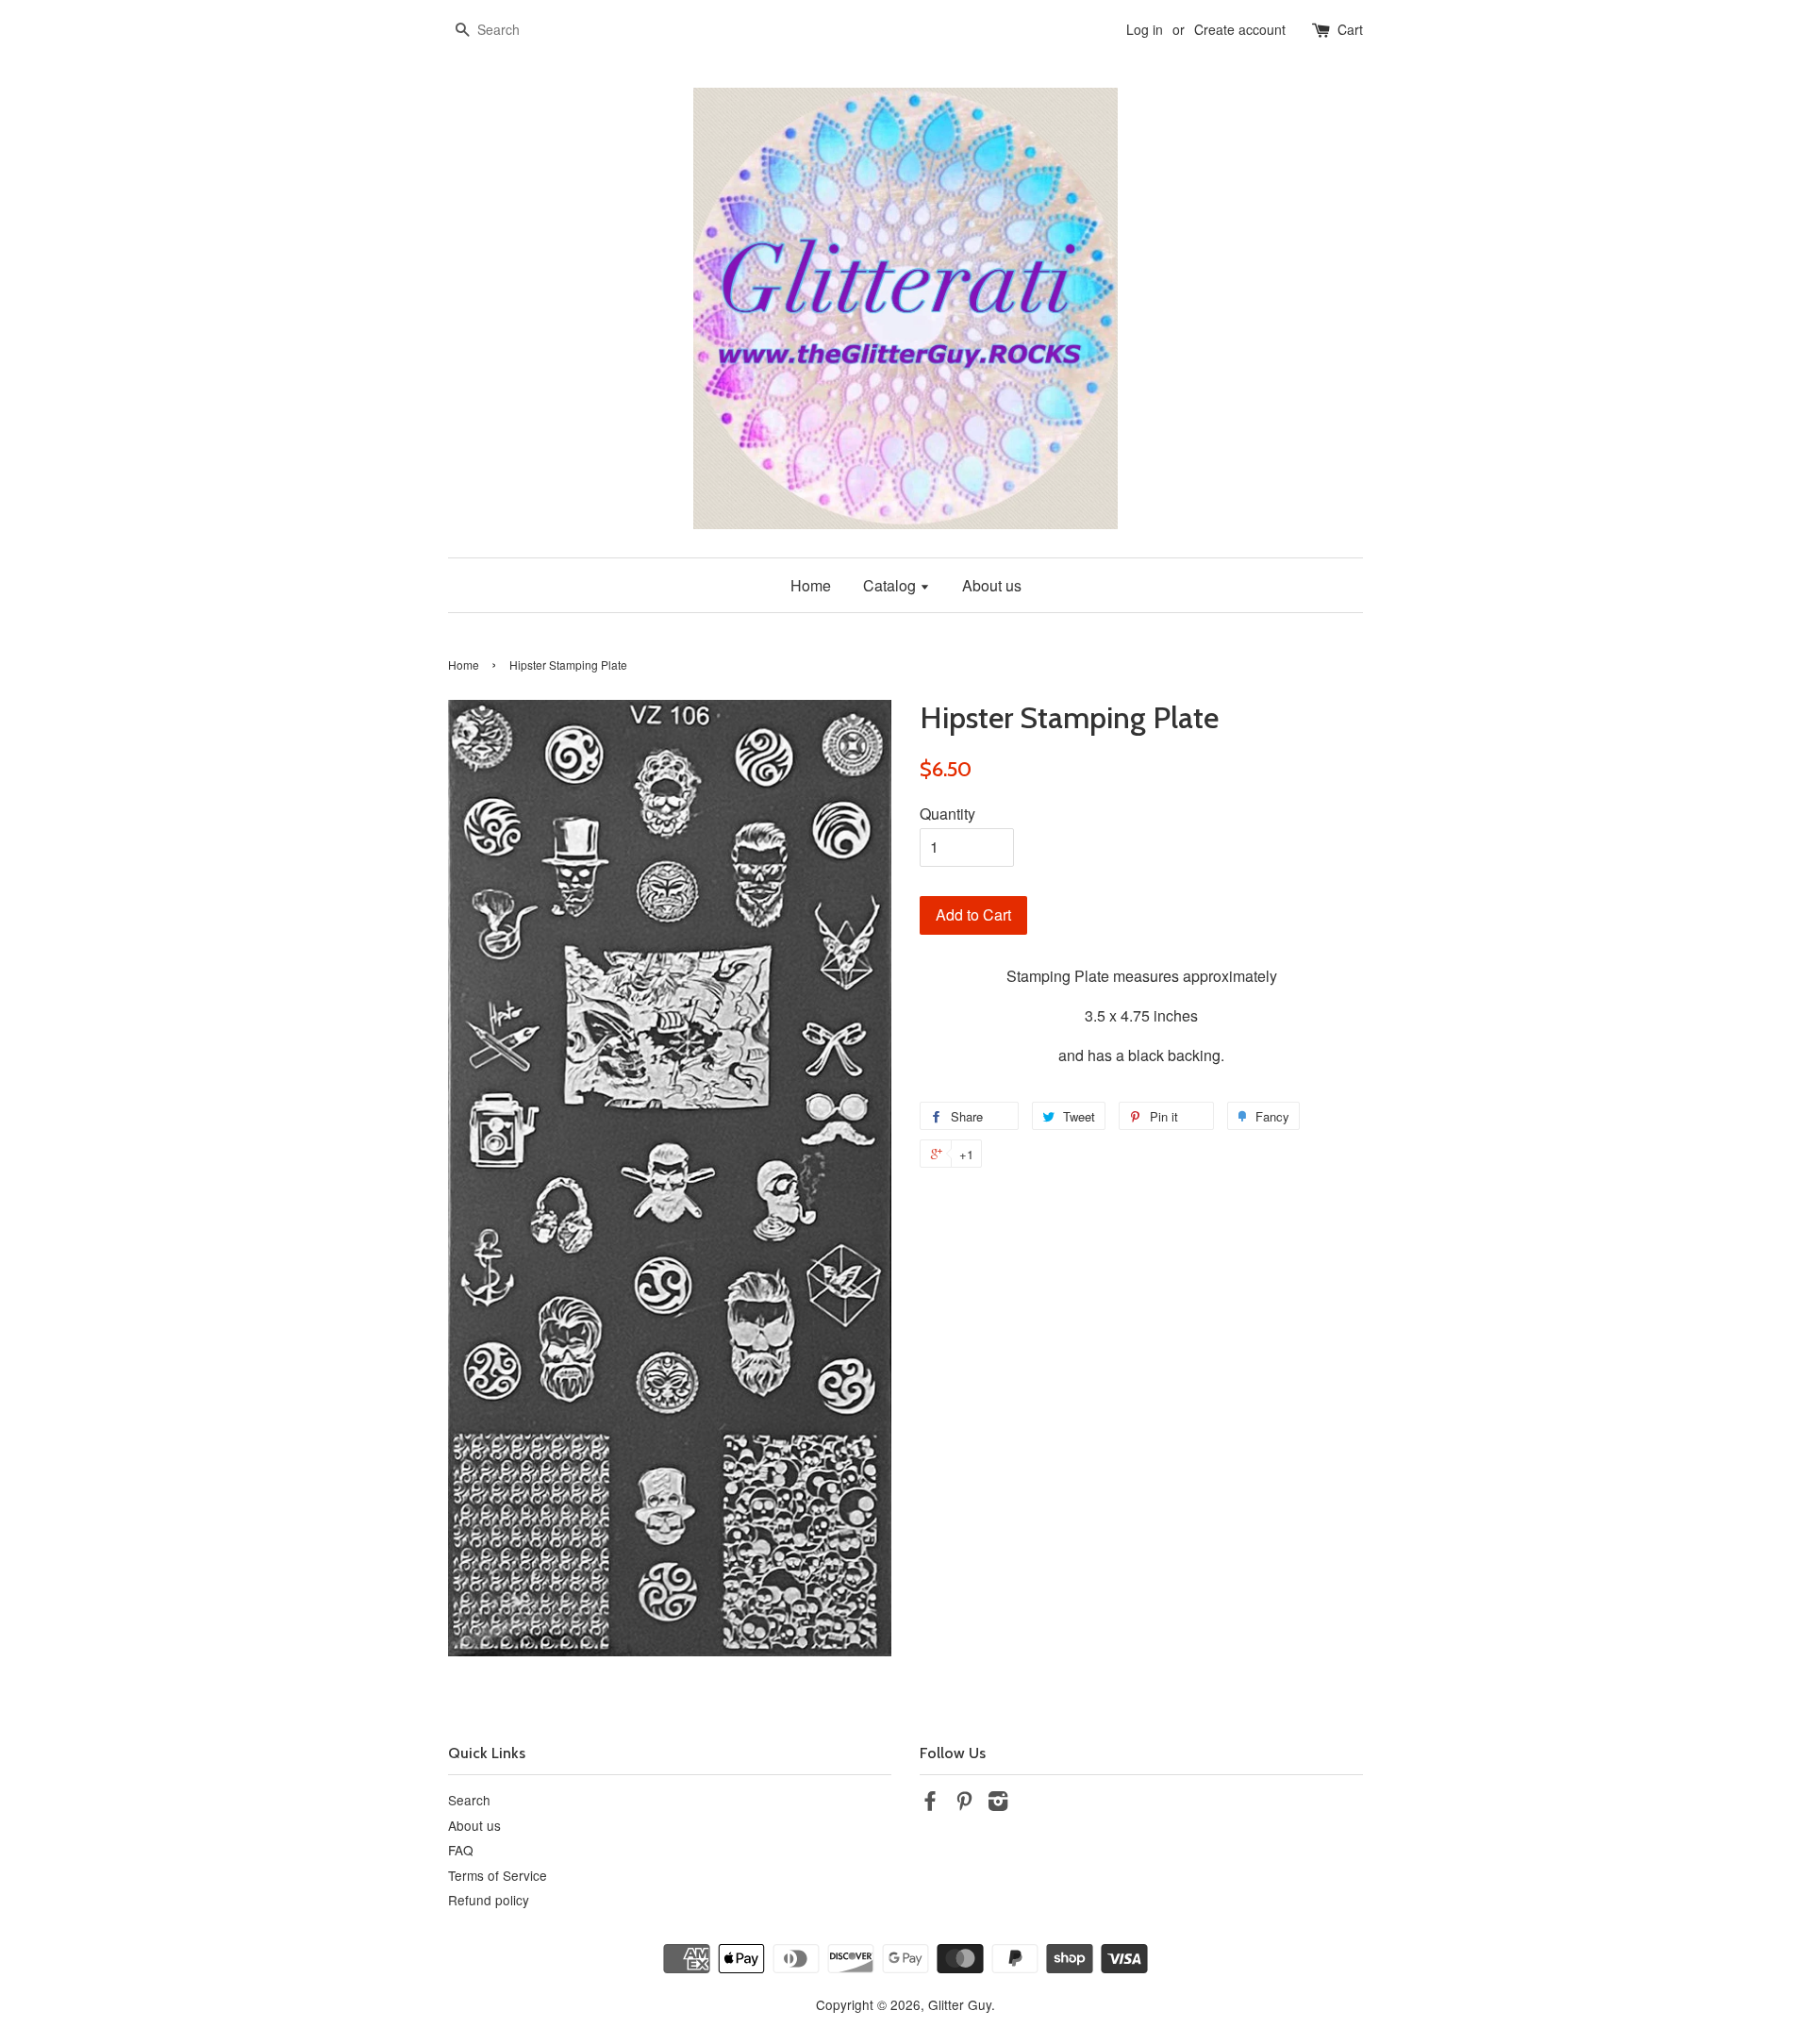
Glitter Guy (960, 2004)
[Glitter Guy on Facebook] (930, 1803)
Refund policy (489, 1900)
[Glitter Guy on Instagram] (998, 1803)
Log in (1145, 29)
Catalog (891, 585)
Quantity (947, 814)
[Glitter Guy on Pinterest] (964, 1803)
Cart (1350, 29)
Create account (1240, 29)
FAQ (461, 1850)
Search (469, 1800)
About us (992, 585)
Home (811, 585)
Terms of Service (498, 1875)
